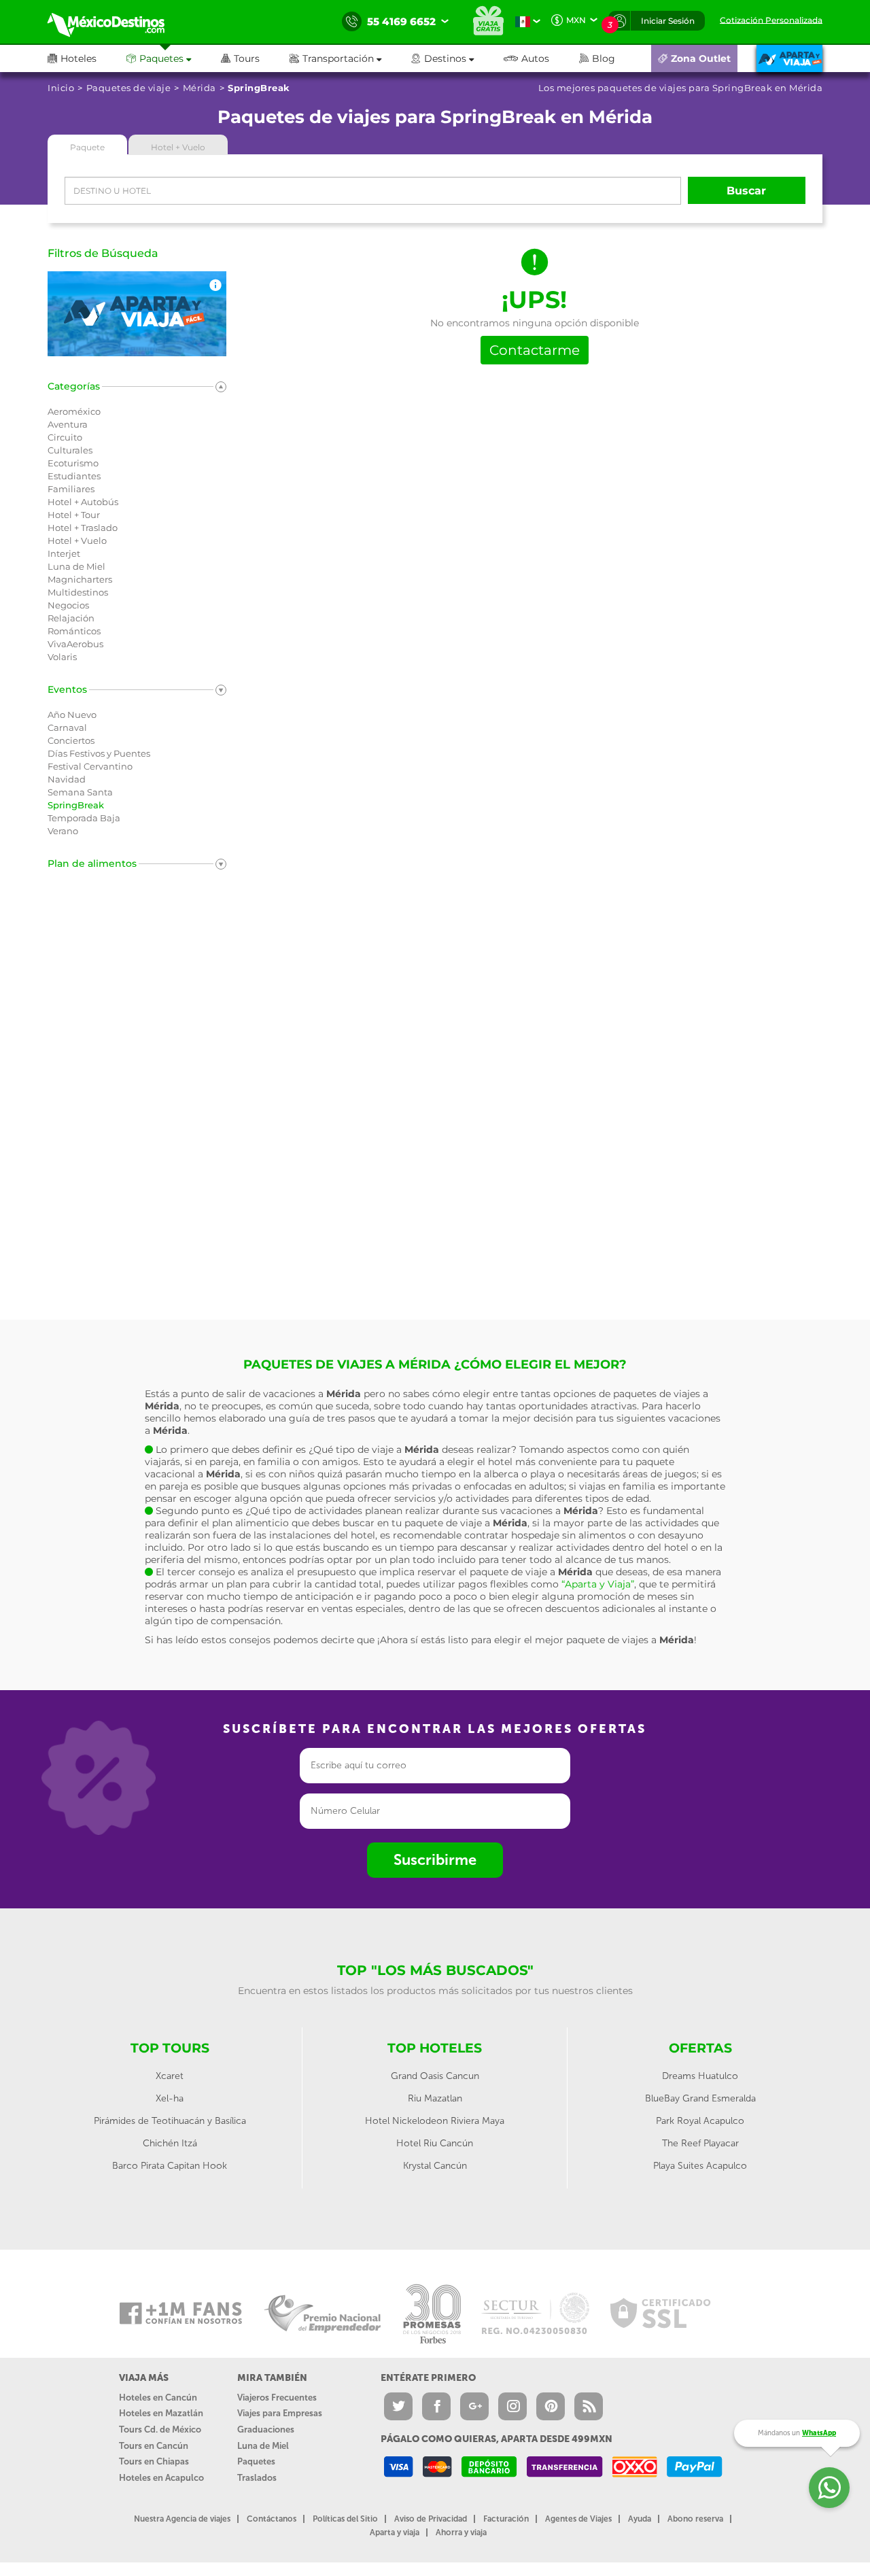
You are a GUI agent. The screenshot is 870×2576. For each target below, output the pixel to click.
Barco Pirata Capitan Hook (170, 2166)
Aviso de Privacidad (431, 2519)
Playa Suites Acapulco (700, 2166)
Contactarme (535, 350)
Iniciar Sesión (668, 21)
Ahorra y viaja (461, 2532)
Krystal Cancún (435, 2166)
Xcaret (170, 2076)
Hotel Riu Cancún (435, 2143)
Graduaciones (266, 2429)
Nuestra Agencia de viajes (182, 2519)
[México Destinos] (116, 22)
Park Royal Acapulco (700, 2121)
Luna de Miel (263, 2446)
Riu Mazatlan (435, 2098)
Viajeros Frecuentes (277, 2398)
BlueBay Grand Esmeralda (700, 2098)
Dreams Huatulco (700, 2076)
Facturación (506, 2519)
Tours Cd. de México (160, 2429)
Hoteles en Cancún (158, 2398)
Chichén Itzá (170, 2143)
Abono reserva (695, 2519)
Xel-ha (170, 2098)
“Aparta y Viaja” (598, 1584)
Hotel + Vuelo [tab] (178, 147)
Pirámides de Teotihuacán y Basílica (170, 2121)
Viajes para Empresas (280, 2413)
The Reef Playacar (700, 2143)
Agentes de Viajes (578, 2519)
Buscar (746, 191)
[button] (350, 58)
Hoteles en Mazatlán (161, 2413)
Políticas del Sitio (345, 2519)
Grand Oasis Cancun (435, 2076)
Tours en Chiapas (154, 2461)
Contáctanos (272, 2519)
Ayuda (640, 2519)
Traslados (257, 2478)
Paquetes (256, 2461)
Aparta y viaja (395, 2532)
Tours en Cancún (154, 2446)
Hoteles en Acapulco (161, 2478)
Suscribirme (435, 1860)
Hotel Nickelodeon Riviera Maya (435, 2121)
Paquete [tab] (87, 147)
